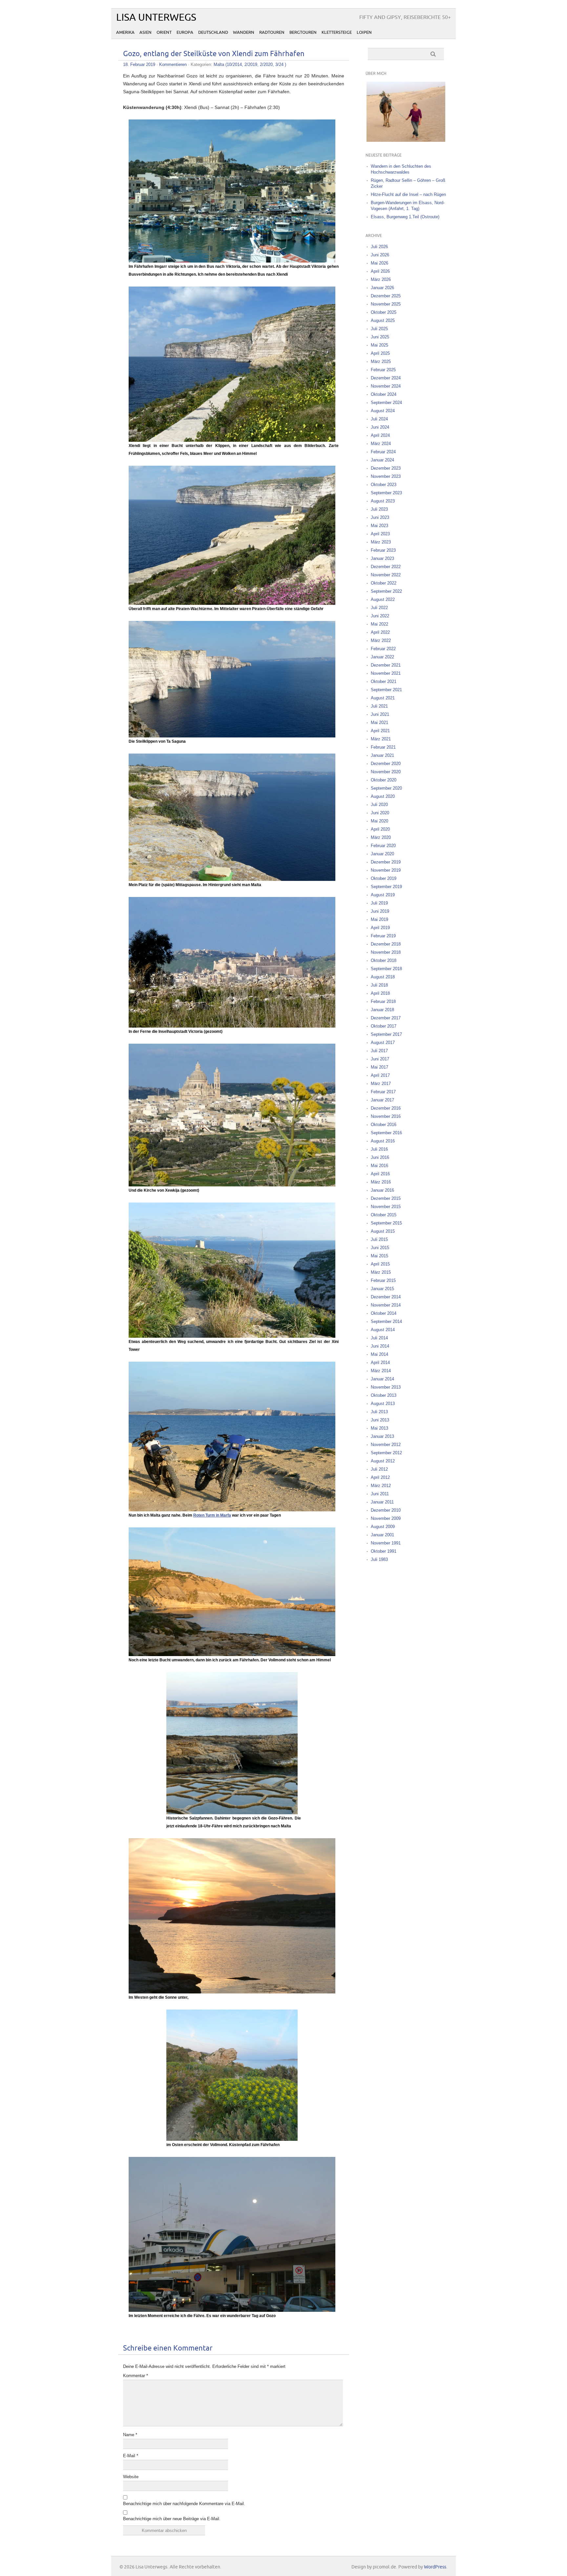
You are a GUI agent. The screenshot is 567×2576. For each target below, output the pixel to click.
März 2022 (381, 640)
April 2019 (380, 928)
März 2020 (381, 837)
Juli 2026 (379, 247)
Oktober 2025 (384, 312)
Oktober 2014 (384, 1313)
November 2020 (386, 772)
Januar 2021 (382, 755)
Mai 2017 (379, 1067)
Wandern (244, 32)
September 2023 (386, 493)
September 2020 (386, 788)
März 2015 (381, 1272)
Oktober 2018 (384, 960)
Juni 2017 (380, 1059)
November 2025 (386, 304)
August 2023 (383, 501)
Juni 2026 (380, 255)
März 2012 (381, 1486)
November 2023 (386, 476)
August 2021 (383, 698)
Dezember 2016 (386, 1108)
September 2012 (386, 1453)
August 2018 (383, 977)
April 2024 (380, 435)
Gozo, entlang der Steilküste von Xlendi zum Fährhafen (214, 54)
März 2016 (381, 1182)
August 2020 (383, 796)
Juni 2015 (380, 1248)
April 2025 (380, 353)
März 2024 (381, 444)
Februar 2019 (383, 936)
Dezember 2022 (386, 567)
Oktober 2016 (384, 1125)
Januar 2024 (382, 460)
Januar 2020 (382, 854)
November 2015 (386, 1207)
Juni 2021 (380, 714)
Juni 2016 (380, 1157)
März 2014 (381, 1371)
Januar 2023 (382, 558)
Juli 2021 (379, 706)
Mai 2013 (379, 1428)
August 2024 (383, 411)
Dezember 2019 (386, 862)
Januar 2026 (382, 288)
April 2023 (380, 534)
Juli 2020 (379, 805)
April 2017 (380, 1075)
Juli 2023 (379, 509)
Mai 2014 (379, 1354)
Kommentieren (173, 64)
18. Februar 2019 (139, 64)
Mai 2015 (379, 1256)
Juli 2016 (379, 1149)
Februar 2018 (383, 1001)
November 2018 (386, 952)
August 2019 (383, 895)
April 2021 (380, 731)
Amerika (125, 32)
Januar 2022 (382, 657)
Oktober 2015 (384, 1215)
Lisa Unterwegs (156, 18)
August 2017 (383, 1043)
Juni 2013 (380, 1420)
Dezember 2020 (386, 764)
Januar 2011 (382, 1502)
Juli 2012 (379, 1469)
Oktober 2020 (384, 780)
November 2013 (386, 1387)
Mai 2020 (379, 821)
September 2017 (386, 1034)
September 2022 (386, 591)
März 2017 (381, 1084)
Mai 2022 (379, 624)
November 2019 (386, 870)
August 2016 (383, 1141)
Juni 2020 (380, 813)
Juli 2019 (379, 903)
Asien (146, 32)
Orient (164, 32)
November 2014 (386, 1305)
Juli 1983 (379, 1559)
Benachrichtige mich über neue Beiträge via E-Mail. (172, 2519)
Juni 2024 (380, 427)
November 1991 (386, 1543)
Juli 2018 (379, 985)
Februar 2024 (383, 452)
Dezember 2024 (386, 378)
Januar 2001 (382, 1535)
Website (131, 2477)
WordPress (435, 2567)
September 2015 (386, 1223)
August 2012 (383, 1461)
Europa (185, 32)
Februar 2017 (383, 1092)
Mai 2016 (379, 1166)
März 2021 (381, 739)
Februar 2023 (383, 550)
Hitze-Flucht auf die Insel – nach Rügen (408, 194)
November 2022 (386, 575)
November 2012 (386, 1445)
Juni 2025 (380, 337)
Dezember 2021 (386, 665)
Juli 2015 (379, 1239)
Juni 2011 (380, 1494)
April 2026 (380, 271)
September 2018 (386, 969)
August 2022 (383, 599)
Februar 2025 (383, 370)
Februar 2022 (383, 649)
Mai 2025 (379, 345)
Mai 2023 (379, 526)
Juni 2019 (380, 911)
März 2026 (381, 279)
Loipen (364, 32)
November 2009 (386, 1518)
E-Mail (131, 2456)
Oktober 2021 (384, 681)
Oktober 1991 (384, 1551)
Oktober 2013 (384, 1395)
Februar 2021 (383, 747)
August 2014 (383, 1330)
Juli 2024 (379, 419)
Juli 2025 (379, 329)
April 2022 (380, 632)
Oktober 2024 (384, 394)
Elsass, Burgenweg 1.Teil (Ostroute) (405, 217)
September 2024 (386, 403)
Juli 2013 (379, 1412)
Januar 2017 (382, 1100)
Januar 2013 (382, 1436)
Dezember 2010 (386, 1510)
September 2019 (386, 887)
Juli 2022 (379, 608)
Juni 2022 (380, 616)
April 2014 (380, 1363)
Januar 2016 (382, 1190)
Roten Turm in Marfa (212, 1515)
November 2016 (386, 1116)
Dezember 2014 (386, 1297)
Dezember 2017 (386, 1018)
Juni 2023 (380, 517)
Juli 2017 (379, 1051)
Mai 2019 (379, 919)
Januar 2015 (382, 1289)
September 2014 (386, 1321)
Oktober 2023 (384, 485)
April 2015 (380, 1264)
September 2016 (386, 1133)
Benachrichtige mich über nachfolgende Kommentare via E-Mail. (184, 2504)
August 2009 (383, 1527)
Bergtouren (303, 32)
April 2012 (380, 1477)
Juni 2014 (380, 1346)
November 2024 (386, 386)
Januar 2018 (382, 1010)
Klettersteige (337, 32)
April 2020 (380, 829)
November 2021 (386, 673)
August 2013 (383, 1404)
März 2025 (381, 362)
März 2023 (381, 542)
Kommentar (136, 2376)
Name (130, 2435)
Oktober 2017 (384, 1026)
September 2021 (386, 690)
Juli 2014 (379, 1338)
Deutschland (213, 32)
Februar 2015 (383, 1280)
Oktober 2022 (384, 583)
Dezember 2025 (386, 296)
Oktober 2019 (384, 878)
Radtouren (272, 32)
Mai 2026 (379, 263)
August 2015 (383, 1231)
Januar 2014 (382, 1379)
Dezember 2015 (386, 1198)
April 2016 (380, 1174)
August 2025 (383, 320)
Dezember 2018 (386, 944)
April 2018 (380, 993)
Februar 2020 (383, 846)
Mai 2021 (379, 723)
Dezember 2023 (386, 468)
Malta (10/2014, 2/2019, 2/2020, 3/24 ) (250, 64)
